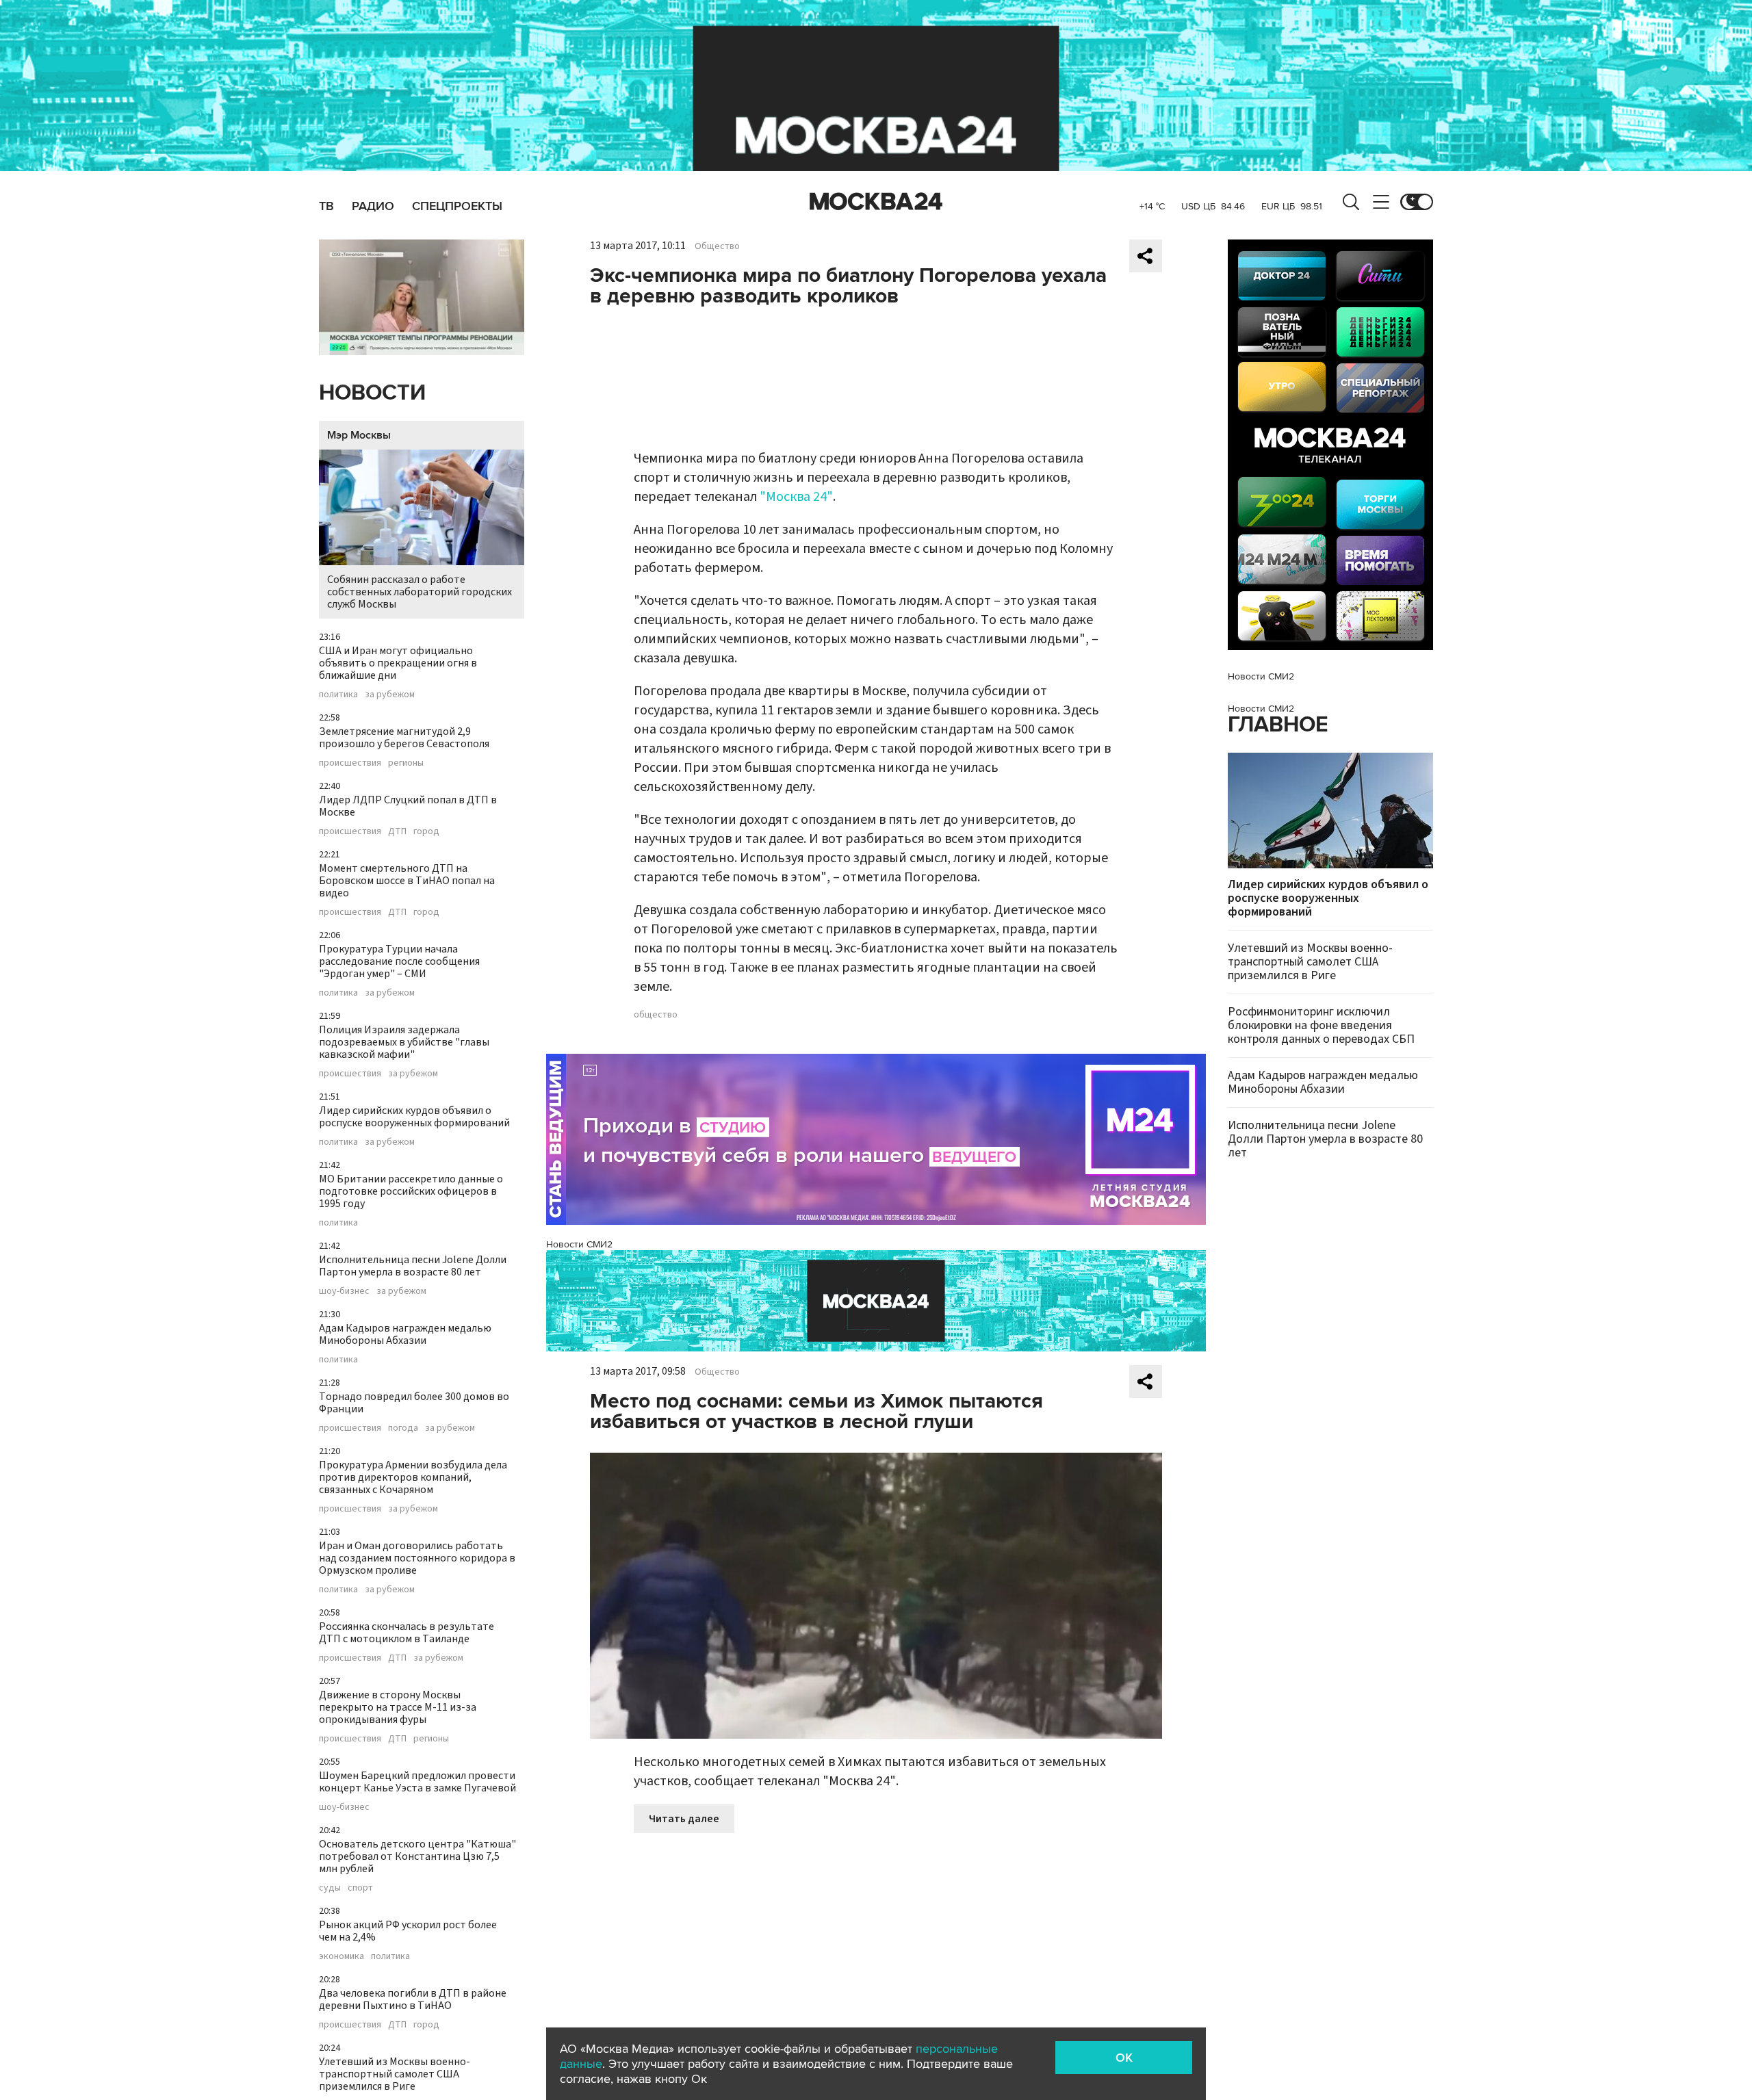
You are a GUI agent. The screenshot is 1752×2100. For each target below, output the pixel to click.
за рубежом (390, 695)
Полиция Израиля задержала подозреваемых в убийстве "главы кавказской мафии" (404, 1042)
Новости (372, 393)
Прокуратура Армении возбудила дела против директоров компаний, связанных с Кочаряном (413, 1477)
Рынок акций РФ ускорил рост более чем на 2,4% (408, 1931)
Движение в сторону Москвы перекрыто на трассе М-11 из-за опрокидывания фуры (398, 1707)
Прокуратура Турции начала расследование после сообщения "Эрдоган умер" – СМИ (399, 961)
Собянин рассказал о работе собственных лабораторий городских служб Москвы (420, 592)
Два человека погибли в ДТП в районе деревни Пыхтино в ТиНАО (413, 1999)
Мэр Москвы (359, 435)
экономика (342, 1956)
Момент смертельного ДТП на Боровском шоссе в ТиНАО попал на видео (407, 881)
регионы (406, 763)
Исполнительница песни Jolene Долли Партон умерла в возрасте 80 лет (413, 1266)
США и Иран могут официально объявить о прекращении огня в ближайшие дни (398, 663)
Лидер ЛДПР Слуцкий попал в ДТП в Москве (408, 806)
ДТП (397, 831)
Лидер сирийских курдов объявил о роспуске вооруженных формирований (414, 1117)
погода (403, 1428)
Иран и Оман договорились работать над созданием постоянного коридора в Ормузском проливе (417, 1558)
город (426, 831)
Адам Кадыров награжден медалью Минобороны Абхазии (405, 1334)
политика (338, 695)
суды (330, 1888)
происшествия (350, 763)
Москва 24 (876, 202)
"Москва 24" (796, 497)
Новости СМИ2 (579, 1244)
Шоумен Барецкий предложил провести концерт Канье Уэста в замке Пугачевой (417, 1782)
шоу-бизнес (344, 1291)
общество (656, 1015)
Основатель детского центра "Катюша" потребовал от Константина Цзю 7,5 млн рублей (417, 1856)
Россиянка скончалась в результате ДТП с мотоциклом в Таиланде (407, 1633)
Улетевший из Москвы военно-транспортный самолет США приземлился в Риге (395, 2074)
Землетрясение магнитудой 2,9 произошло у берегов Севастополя (404, 738)
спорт (360, 1888)
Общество (717, 246)
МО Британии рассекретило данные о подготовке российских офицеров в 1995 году (411, 1191)
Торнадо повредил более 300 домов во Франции (414, 1403)
